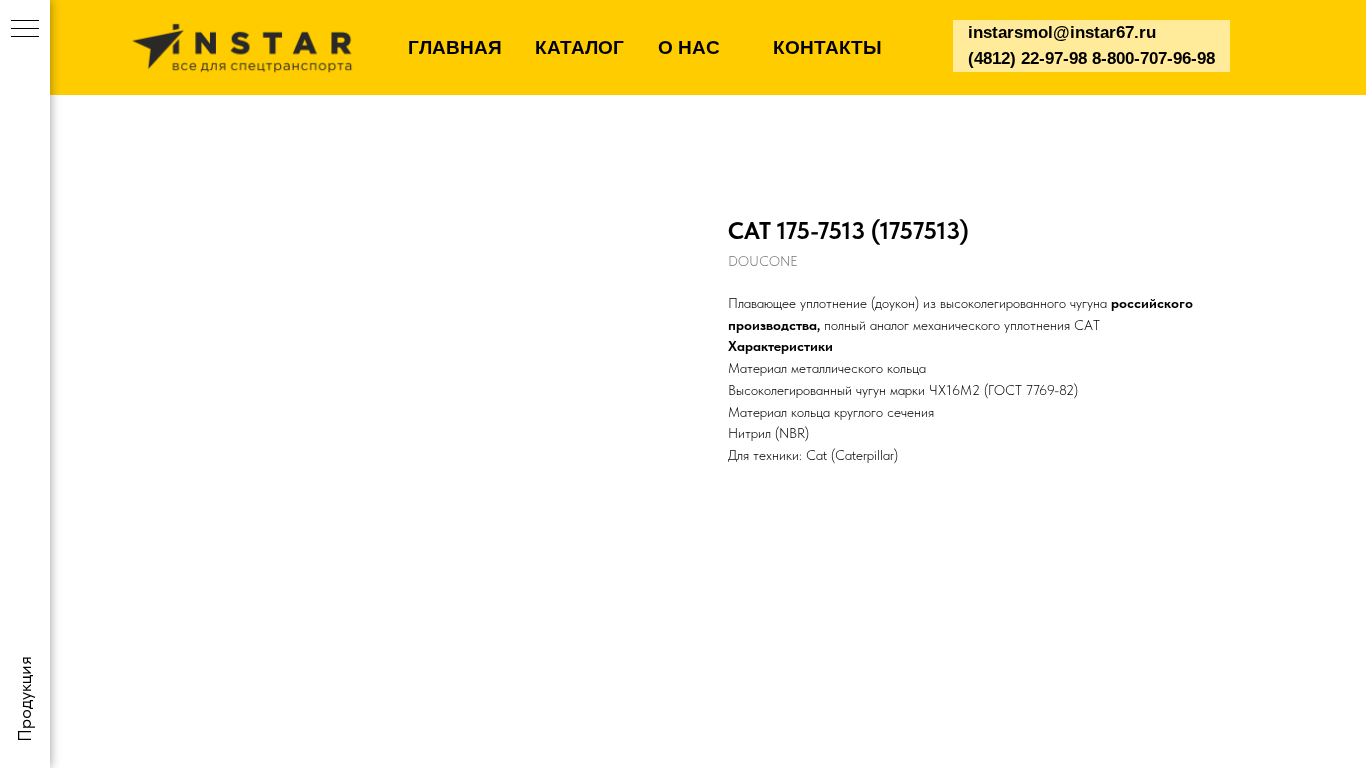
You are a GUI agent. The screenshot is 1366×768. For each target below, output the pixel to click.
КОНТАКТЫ (827, 47)
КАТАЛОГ (579, 47)
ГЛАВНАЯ (455, 47)
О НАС (689, 47)
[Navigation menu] (25, 30)
